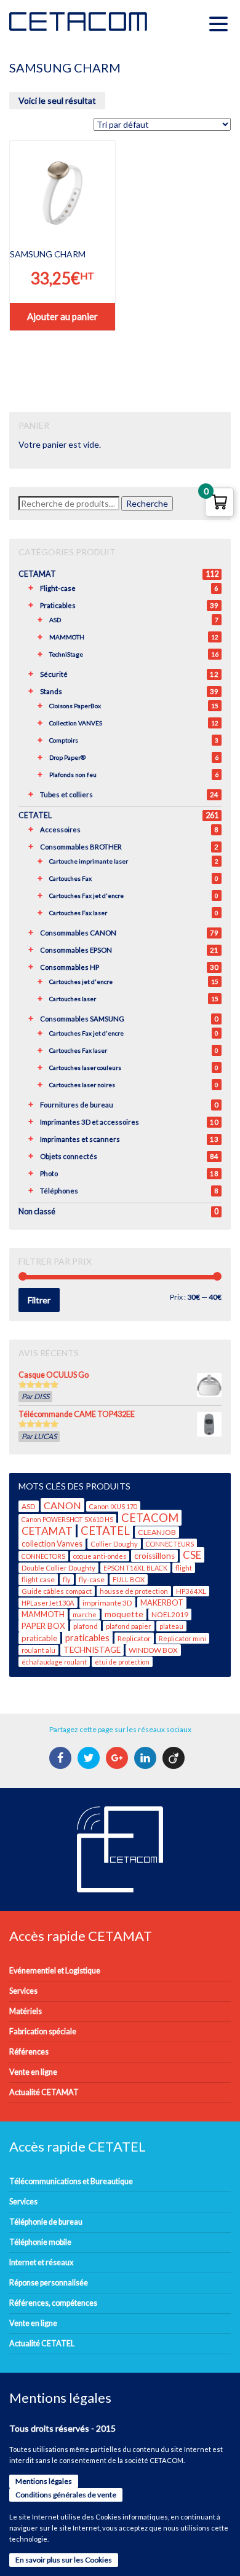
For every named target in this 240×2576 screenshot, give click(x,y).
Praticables (58, 605)
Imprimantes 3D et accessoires (90, 1122)
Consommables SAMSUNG (82, 1019)
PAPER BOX (43, 1626)
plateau (171, 1626)
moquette (124, 1614)
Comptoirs (64, 740)
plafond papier (129, 1626)
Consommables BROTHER (81, 847)
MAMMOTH (67, 637)
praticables (87, 1637)
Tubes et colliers (66, 794)
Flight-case (58, 588)
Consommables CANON (78, 933)
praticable (39, 1638)
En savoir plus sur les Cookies (64, 2560)
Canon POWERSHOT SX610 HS (67, 1519)
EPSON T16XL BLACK (135, 1568)
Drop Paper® (67, 757)
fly (67, 1579)
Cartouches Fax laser (78, 913)
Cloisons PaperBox (75, 706)
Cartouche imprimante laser (89, 861)
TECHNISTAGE (92, 1650)
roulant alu (38, 1650)
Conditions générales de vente (66, 2495)
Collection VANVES (76, 723)
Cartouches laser (73, 999)
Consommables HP (70, 967)
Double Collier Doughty (58, 1568)
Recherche (147, 503)
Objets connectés (69, 1156)
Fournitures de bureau (77, 1105)
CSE (192, 1555)
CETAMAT (37, 574)
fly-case (92, 1579)
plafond (86, 1626)
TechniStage (66, 654)
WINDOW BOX (153, 1650)
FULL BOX (129, 1579)
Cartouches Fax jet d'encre (86, 896)
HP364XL (191, 1591)
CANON (62, 1505)
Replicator (134, 1638)
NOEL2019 (170, 1614)
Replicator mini (182, 1638)
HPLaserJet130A (48, 1603)
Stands (51, 691)
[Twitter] (90, 1758)
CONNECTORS (43, 1556)
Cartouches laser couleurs (85, 1067)
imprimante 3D (107, 1603)
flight (184, 1568)
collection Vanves (52, 1544)
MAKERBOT (162, 1603)
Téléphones (59, 1191)
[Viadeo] (175, 1758)
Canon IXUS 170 (113, 1506)
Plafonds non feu (73, 775)
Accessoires (60, 829)
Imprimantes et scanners (80, 1139)
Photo (49, 1173)
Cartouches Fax (70, 878)
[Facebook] (62, 1758)
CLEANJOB (157, 1532)
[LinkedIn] (147, 1758)
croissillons (154, 1556)
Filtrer (39, 1300)
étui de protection (122, 1662)
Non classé (37, 1212)
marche (85, 1614)
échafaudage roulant (54, 1662)
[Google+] (118, 1758)
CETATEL (35, 815)
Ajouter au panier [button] (62, 316)
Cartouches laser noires (82, 1085)
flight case (38, 1579)
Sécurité (54, 674)
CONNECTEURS (170, 1544)
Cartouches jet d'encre (81, 982)
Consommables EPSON (76, 950)
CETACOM (150, 1518)
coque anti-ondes (100, 1556)
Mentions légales (44, 2481)
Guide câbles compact (57, 1591)
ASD (55, 620)
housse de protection (134, 1591)
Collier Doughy (114, 1544)
